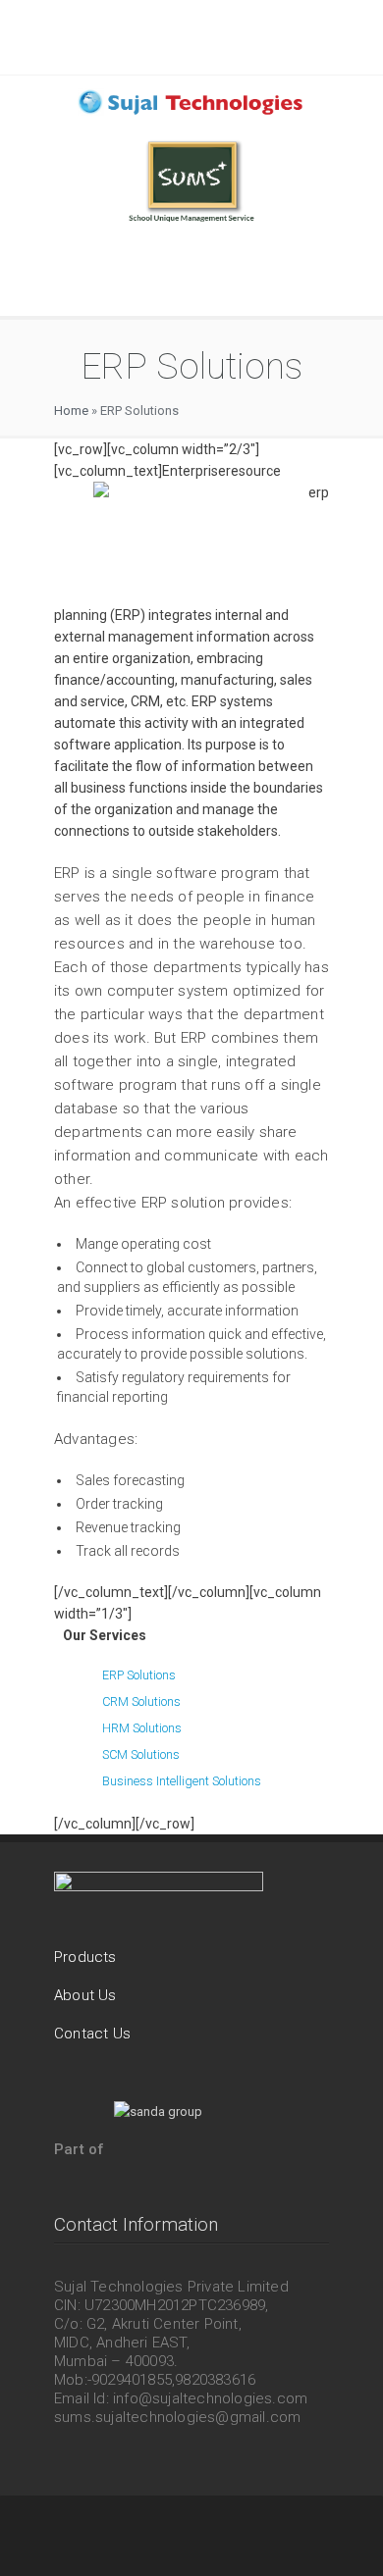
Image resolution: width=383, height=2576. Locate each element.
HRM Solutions (142, 1728)
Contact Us (92, 2034)
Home (71, 411)
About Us (85, 1995)
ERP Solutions (139, 1675)
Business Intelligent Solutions (182, 1781)
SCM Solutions (141, 1754)
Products (85, 1957)
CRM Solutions (141, 1701)
